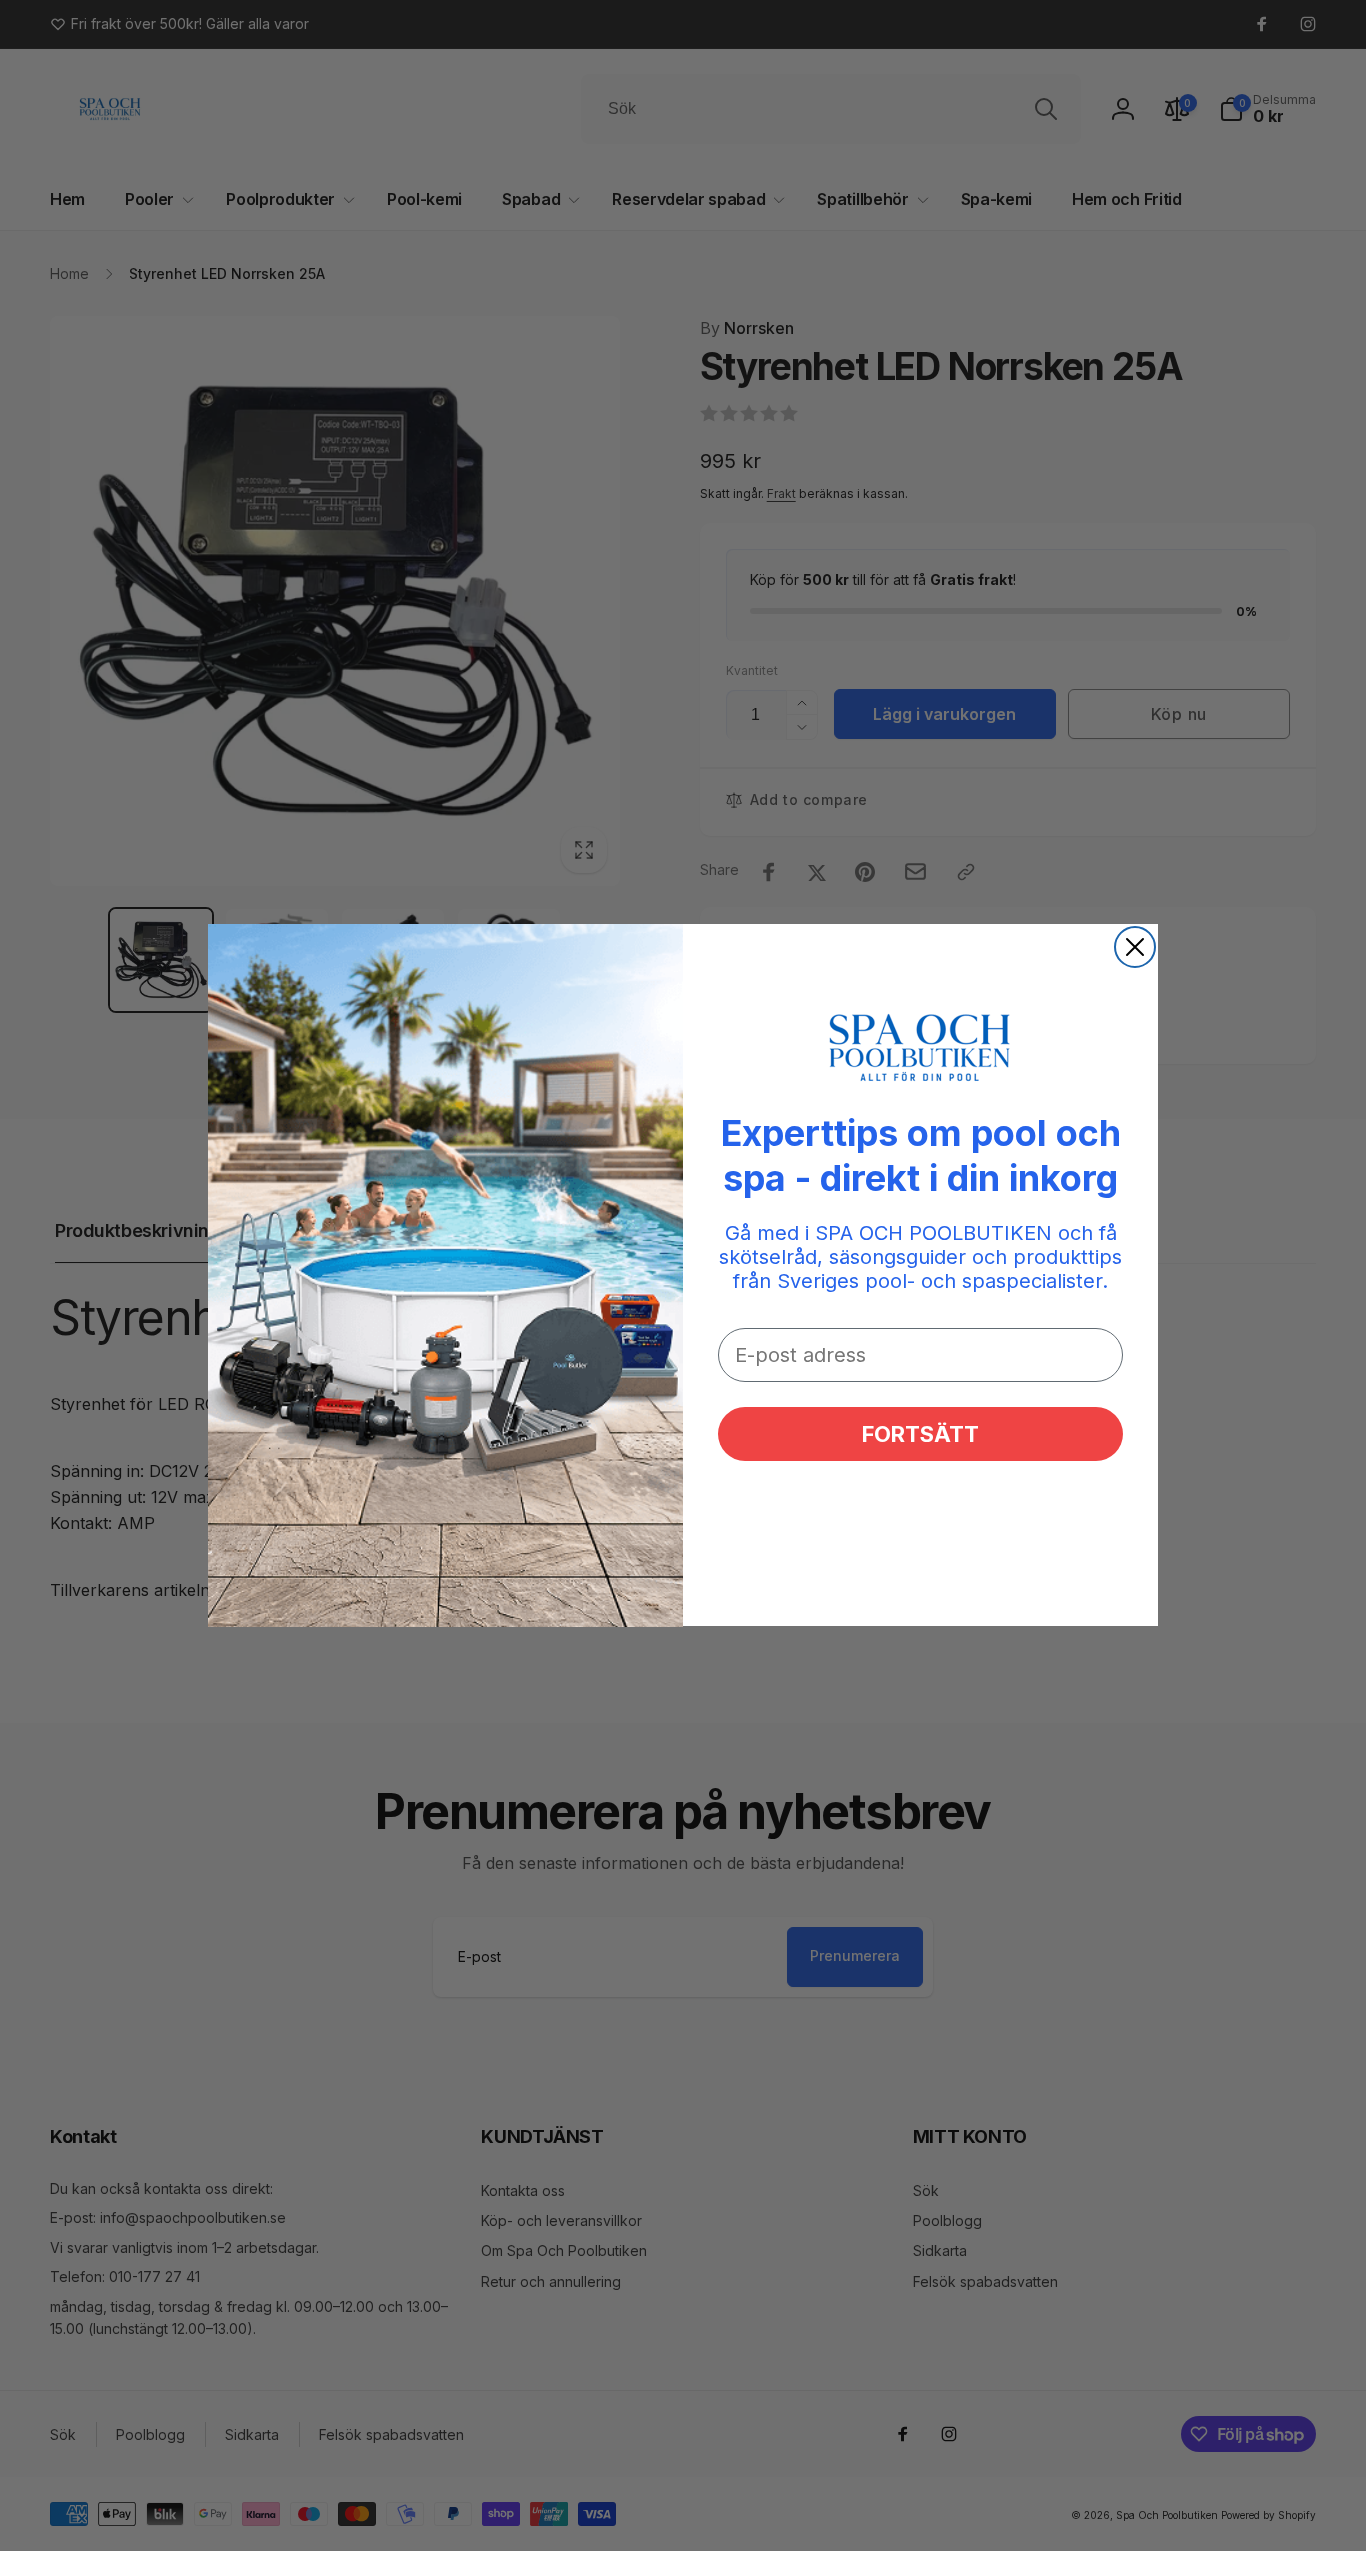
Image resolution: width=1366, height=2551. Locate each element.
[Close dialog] (1135, 947)
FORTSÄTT (920, 1435)
